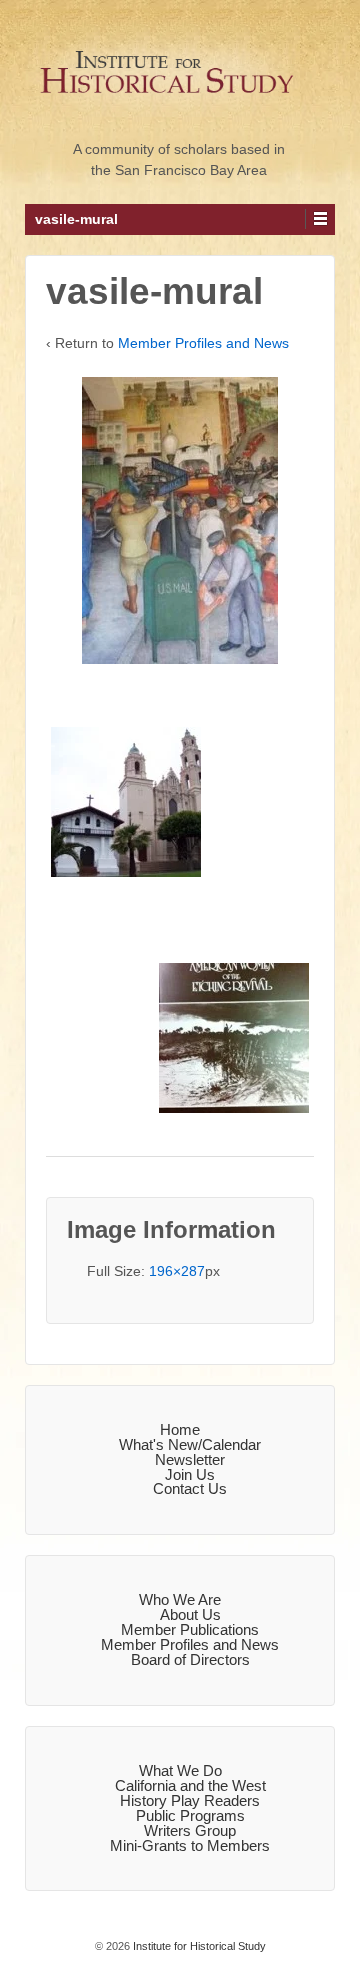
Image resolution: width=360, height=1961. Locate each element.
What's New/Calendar (190, 1444)
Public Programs (190, 1815)
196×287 (177, 1271)
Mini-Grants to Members (190, 1845)
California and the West (190, 1785)
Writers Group (190, 1830)
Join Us (190, 1474)
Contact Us (190, 1488)
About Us (190, 1614)
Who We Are (180, 1599)
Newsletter (190, 1459)
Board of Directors (190, 1659)
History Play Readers (190, 1800)
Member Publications (190, 1629)
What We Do (180, 1770)
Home (180, 1429)
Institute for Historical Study (198, 1946)
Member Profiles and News (203, 343)
